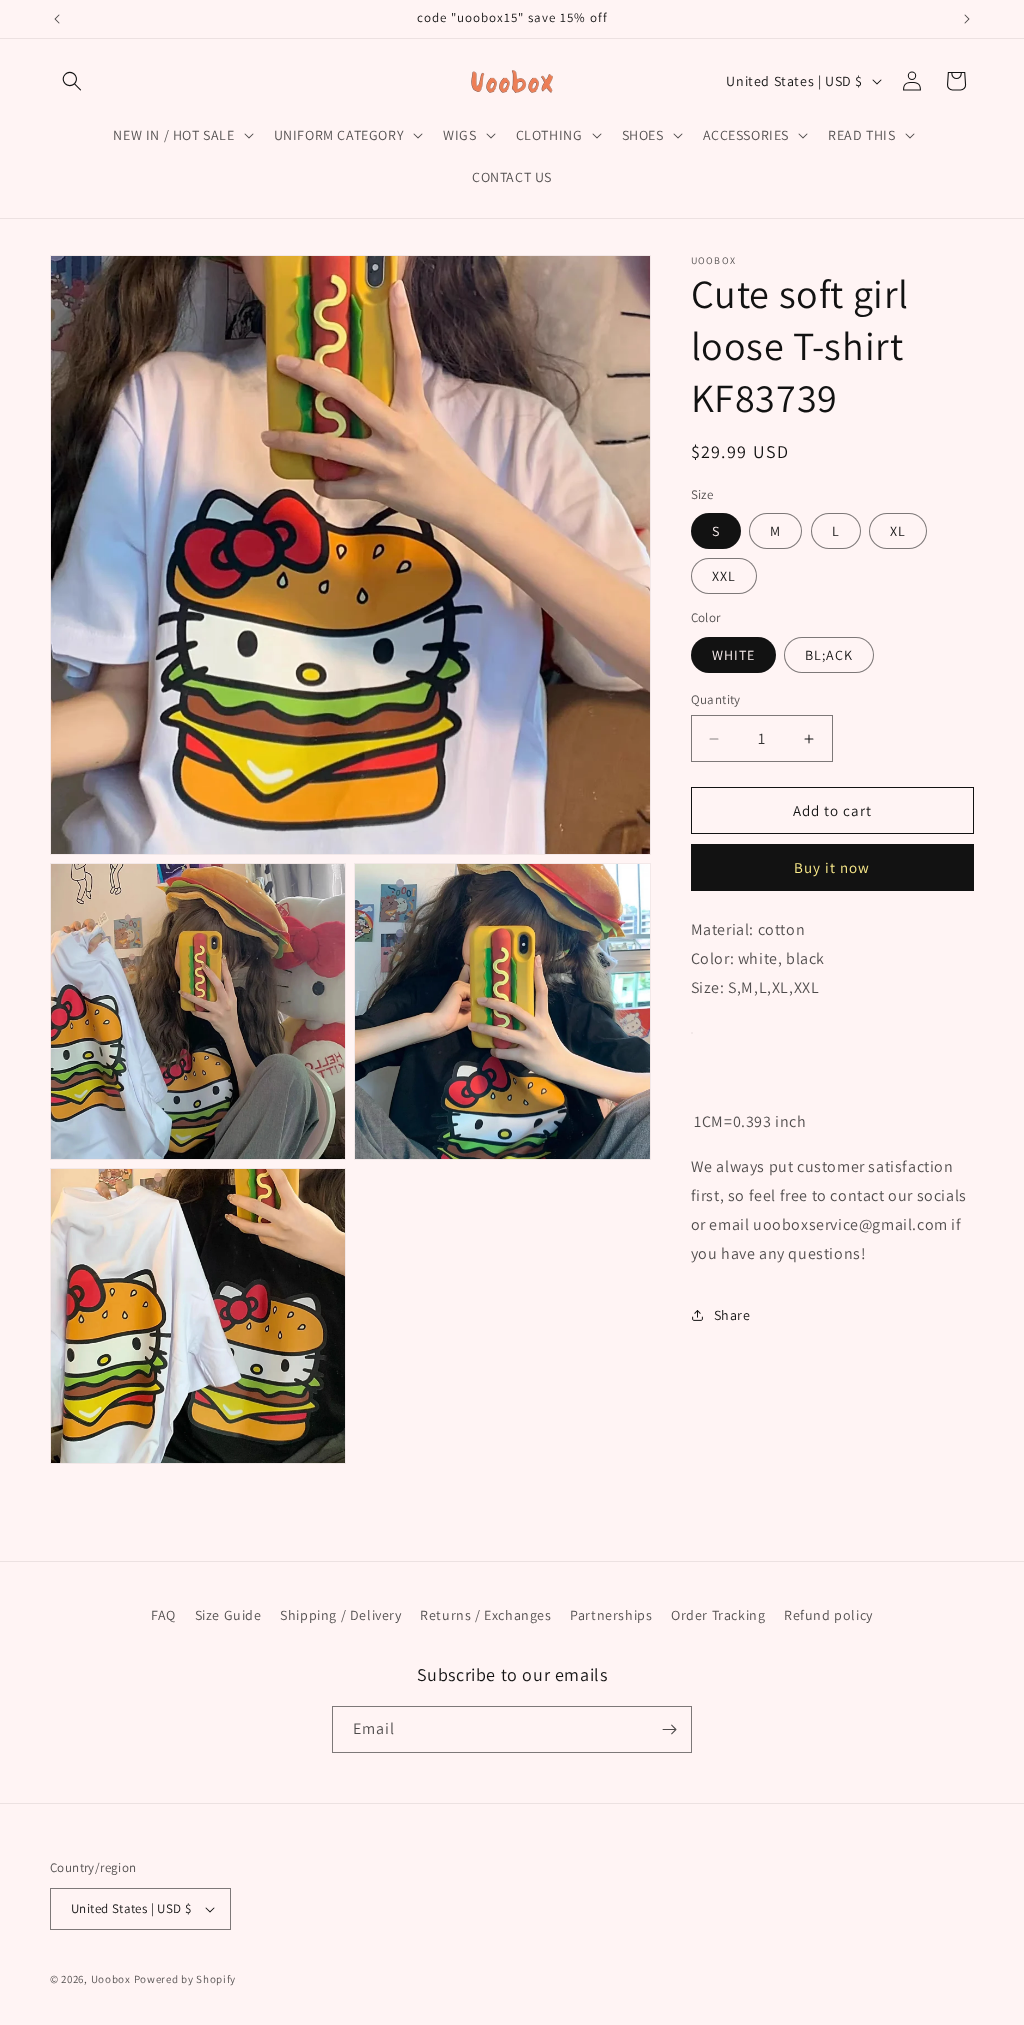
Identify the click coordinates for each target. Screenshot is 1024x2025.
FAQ (163, 1615)
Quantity (716, 699)
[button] (72, 81)
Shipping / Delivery (340, 1615)
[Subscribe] (669, 1729)
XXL (724, 576)
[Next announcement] (967, 19)
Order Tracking (718, 1615)
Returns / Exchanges (485, 1615)
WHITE (733, 655)
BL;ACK (829, 655)
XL (898, 531)
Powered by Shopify (185, 1979)
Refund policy (828, 1615)
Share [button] (732, 1315)
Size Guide (228, 1615)
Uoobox (111, 1979)
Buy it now (832, 867)
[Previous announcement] (57, 19)
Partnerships (611, 1615)
